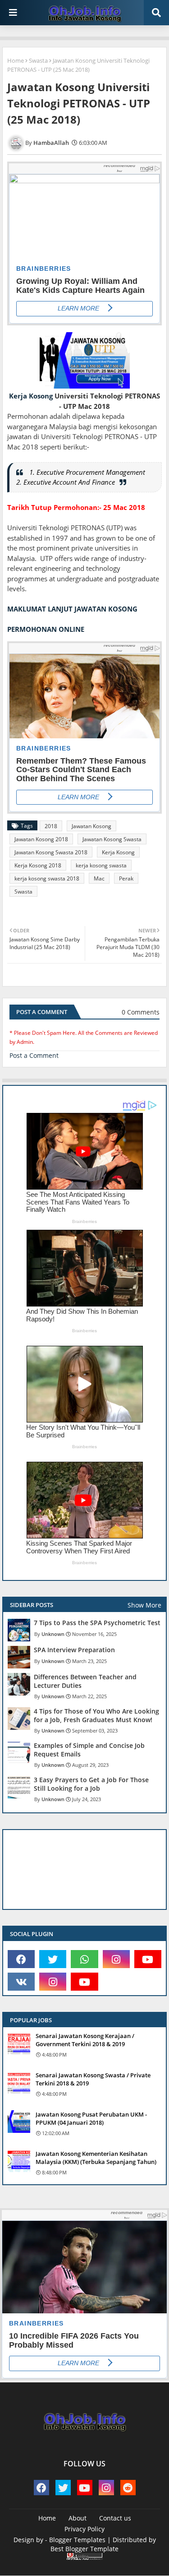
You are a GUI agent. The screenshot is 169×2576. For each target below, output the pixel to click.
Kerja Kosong (31, 396)
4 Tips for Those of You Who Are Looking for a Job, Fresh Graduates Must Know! (96, 1715)
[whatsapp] (84, 1959)
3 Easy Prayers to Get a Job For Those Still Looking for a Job (91, 1784)
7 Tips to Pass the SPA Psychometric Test (97, 1623)
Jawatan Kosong (91, 826)
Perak (126, 878)
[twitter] (53, 1959)
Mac (99, 878)
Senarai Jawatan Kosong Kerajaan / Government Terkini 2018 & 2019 (85, 2040)
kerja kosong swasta (101, 865)
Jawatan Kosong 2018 (41, 839)
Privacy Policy (84, 2529)
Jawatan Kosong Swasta (112, 839)
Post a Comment (34, 1055)
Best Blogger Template (84, 2549)
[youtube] (148, 1959)
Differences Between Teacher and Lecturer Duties (85, 1681)
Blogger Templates (77, 2540)
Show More (144, 1605)
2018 (51, 826)
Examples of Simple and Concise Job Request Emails (89, 1750)
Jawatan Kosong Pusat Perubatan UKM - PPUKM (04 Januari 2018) (91, 2118)
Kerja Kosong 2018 (38, 865)
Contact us (115, 2518)
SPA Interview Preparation (74, 1650)
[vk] (21, 1982)
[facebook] (21, 1959)
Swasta (38, 60)
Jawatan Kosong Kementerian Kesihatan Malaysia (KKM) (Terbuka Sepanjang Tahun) (96, 2158)
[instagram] (116, 1959)
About (78, 2518)
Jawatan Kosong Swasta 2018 (51, 852)
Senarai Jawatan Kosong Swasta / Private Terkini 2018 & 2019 (93, 2079)
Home (16, 60)
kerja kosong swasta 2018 (47, 878)
